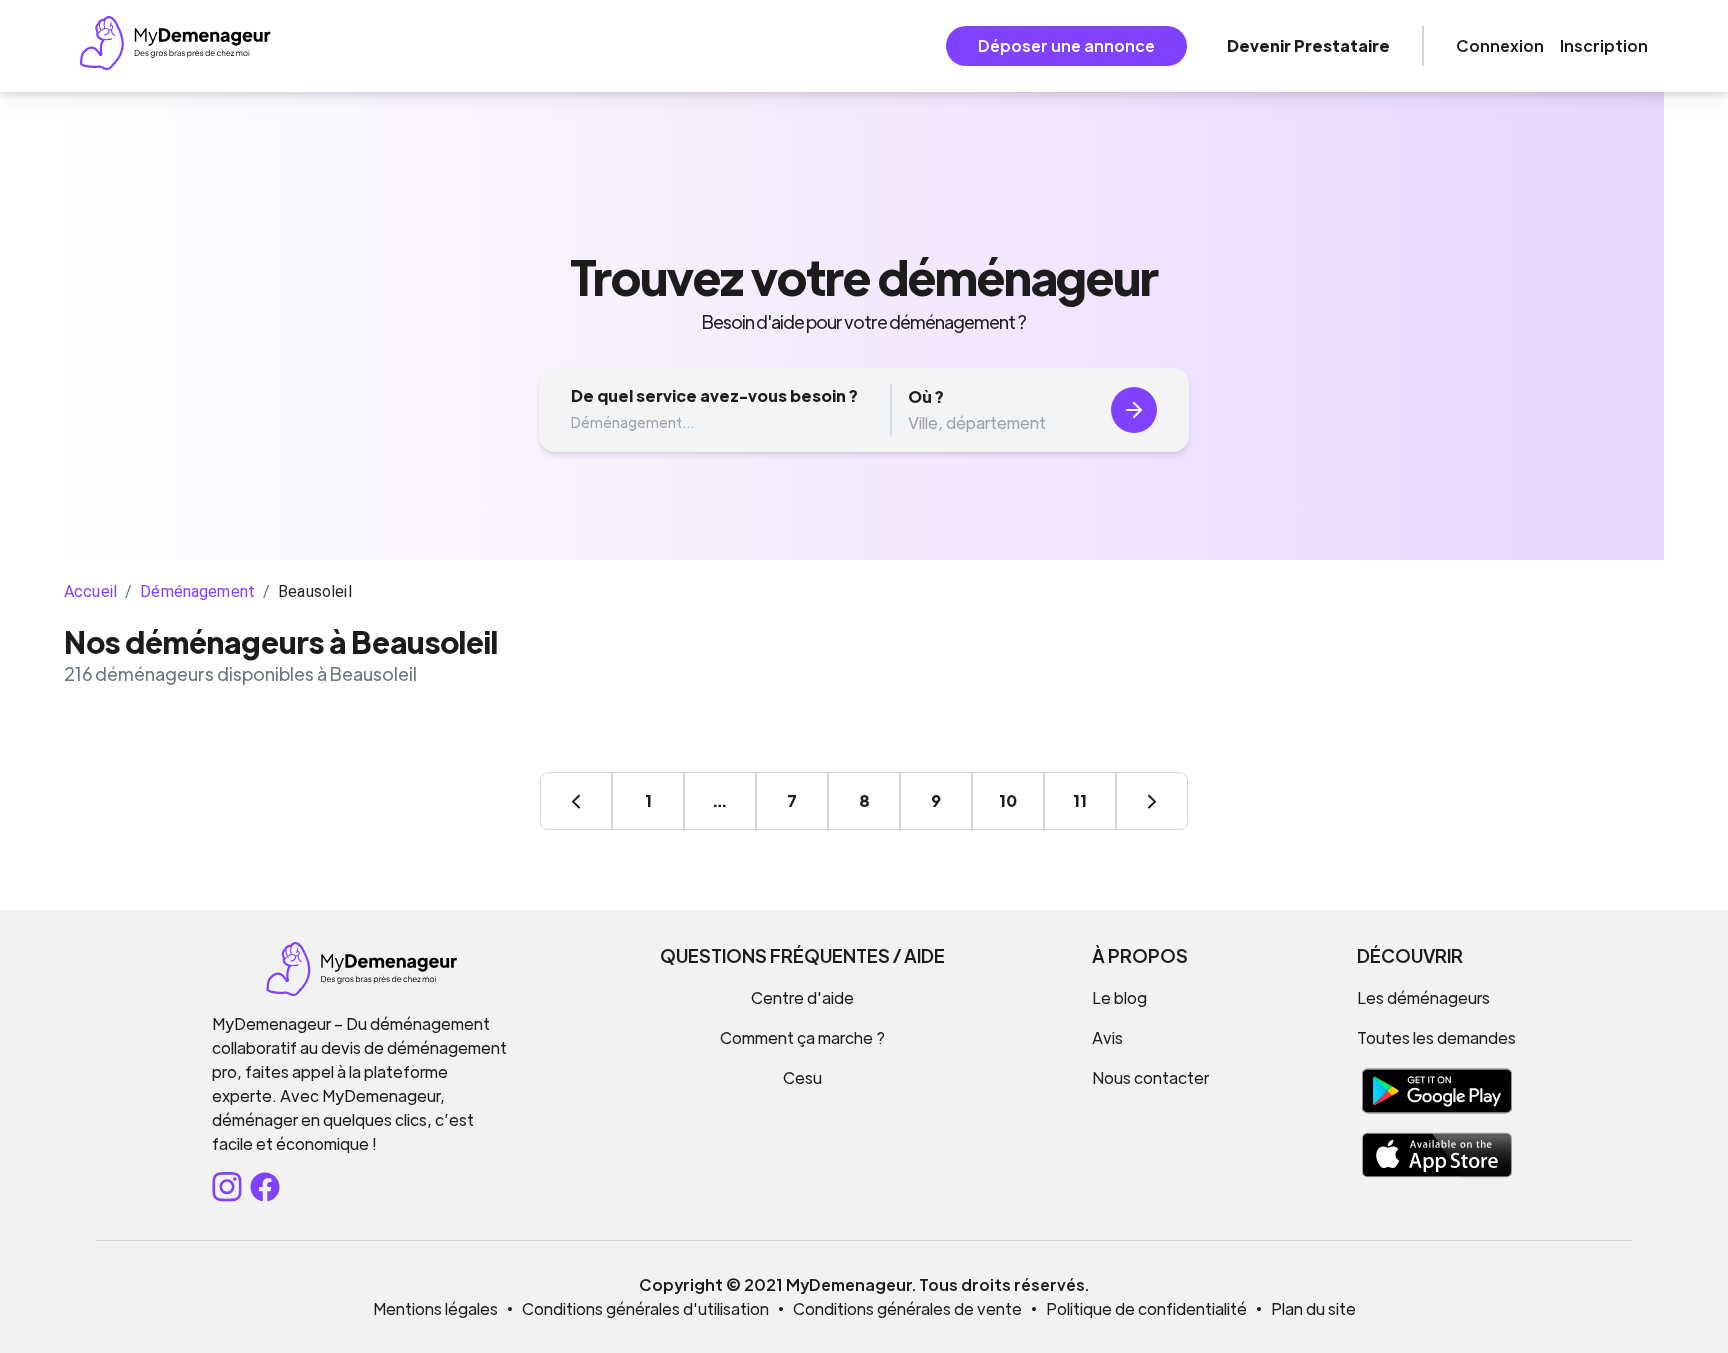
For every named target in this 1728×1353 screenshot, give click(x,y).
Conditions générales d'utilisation (645, 1308)
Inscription (1604, 45)
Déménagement (197, 591)
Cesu (802, 1077)
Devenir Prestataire (1308, 45)
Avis (1107, 1037)
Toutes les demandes (1436, 1037)
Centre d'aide (802, 997)
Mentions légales (435, 1308)
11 (1080, 800)
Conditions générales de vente (907, 1308)
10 (1008, 800)
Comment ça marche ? (802, 1037)
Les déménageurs (1423, 997)
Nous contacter (1150, 1077)
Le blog (1119, 997)
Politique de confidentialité (1146, 1308)
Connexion (1500, 45)
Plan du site (1313, 1308)
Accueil (90, 591)
